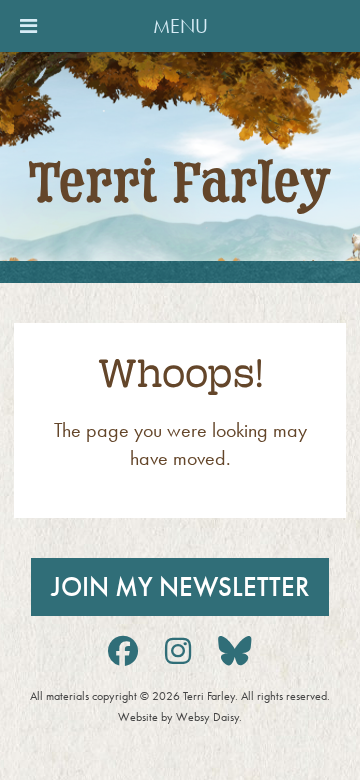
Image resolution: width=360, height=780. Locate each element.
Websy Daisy (207, 717)
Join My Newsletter (180, 587)
